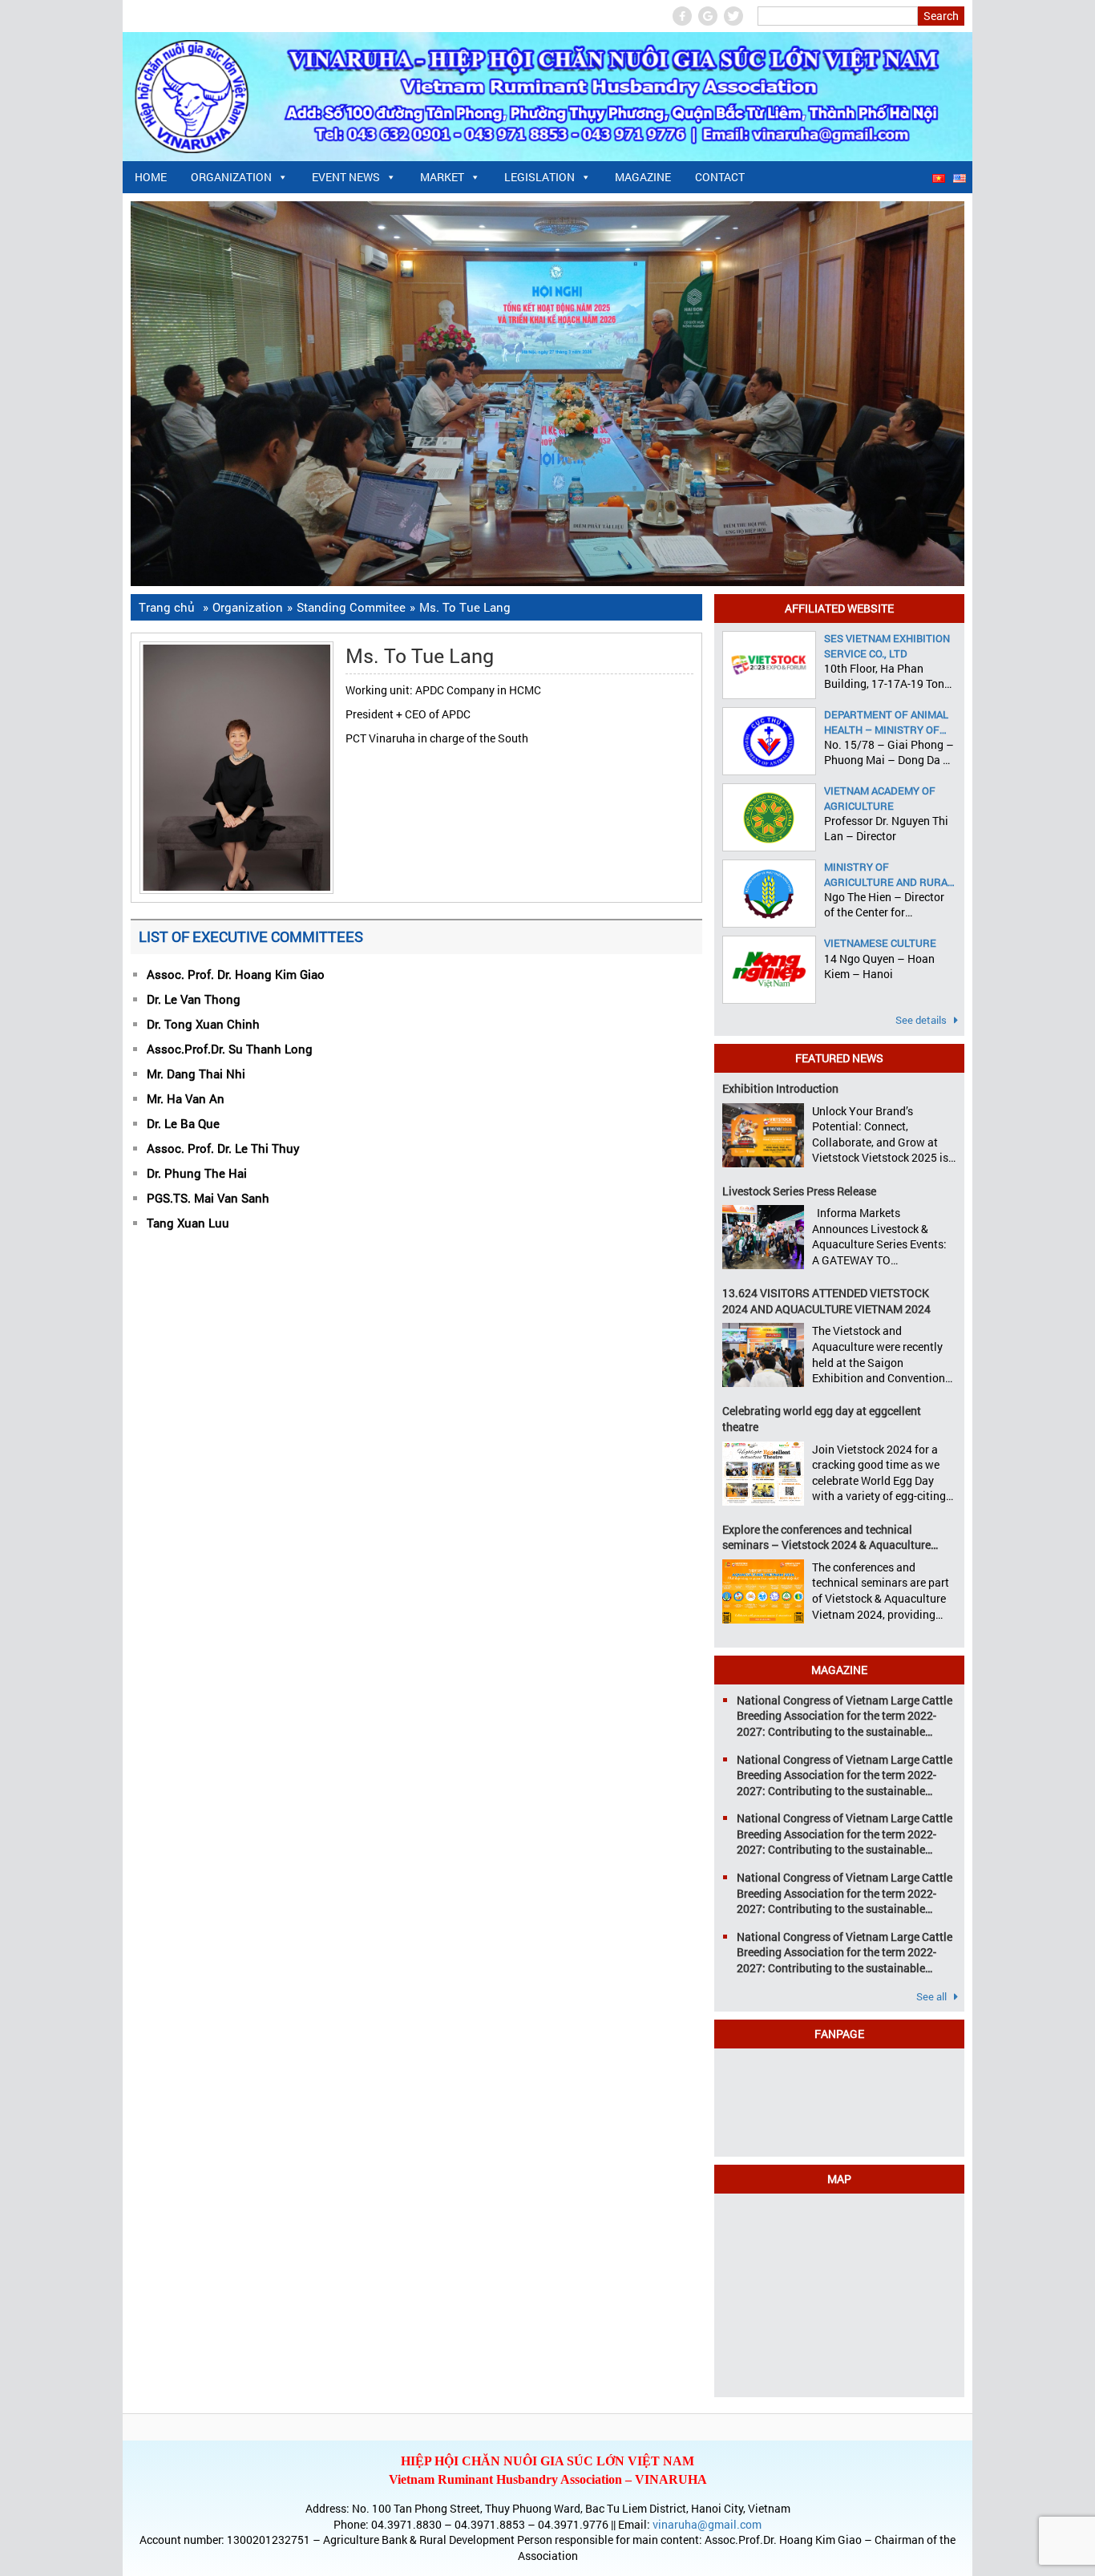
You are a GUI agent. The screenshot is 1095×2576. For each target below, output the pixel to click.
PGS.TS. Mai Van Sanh (208, 1198)
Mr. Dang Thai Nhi (196, 1074)
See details (922, 1020)
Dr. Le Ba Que (183, 1123)
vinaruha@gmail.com (707, 2524)
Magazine (643, 177)
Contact (720, 177)
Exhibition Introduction (780, 1088)
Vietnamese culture (880, 943)
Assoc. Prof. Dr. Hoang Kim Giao (236, 974)
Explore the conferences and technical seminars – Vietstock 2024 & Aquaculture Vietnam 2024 (826, 1537)
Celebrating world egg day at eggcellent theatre (822, 1419)
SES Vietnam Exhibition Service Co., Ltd (887, 645)
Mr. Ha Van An (186, 1098)
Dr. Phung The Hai (197, 1173)
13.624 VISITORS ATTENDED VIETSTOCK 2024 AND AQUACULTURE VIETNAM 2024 (826, 1301)
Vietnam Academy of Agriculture (880, 798)
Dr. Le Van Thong (194, 999)
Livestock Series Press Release (799, 1191)
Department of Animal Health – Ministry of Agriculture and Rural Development (889, 722)
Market (442, 177)
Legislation (539, 177)
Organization (231, 177)
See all (933, 1996)
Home (151, 177)
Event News (346, 177)
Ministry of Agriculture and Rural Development (889, 874)
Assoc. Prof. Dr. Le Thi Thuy (223, 1148)
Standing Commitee (351, 607)
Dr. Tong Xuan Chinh (203, 1024)
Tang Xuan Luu (188, 1223)
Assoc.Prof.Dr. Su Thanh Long (230, 1049)
